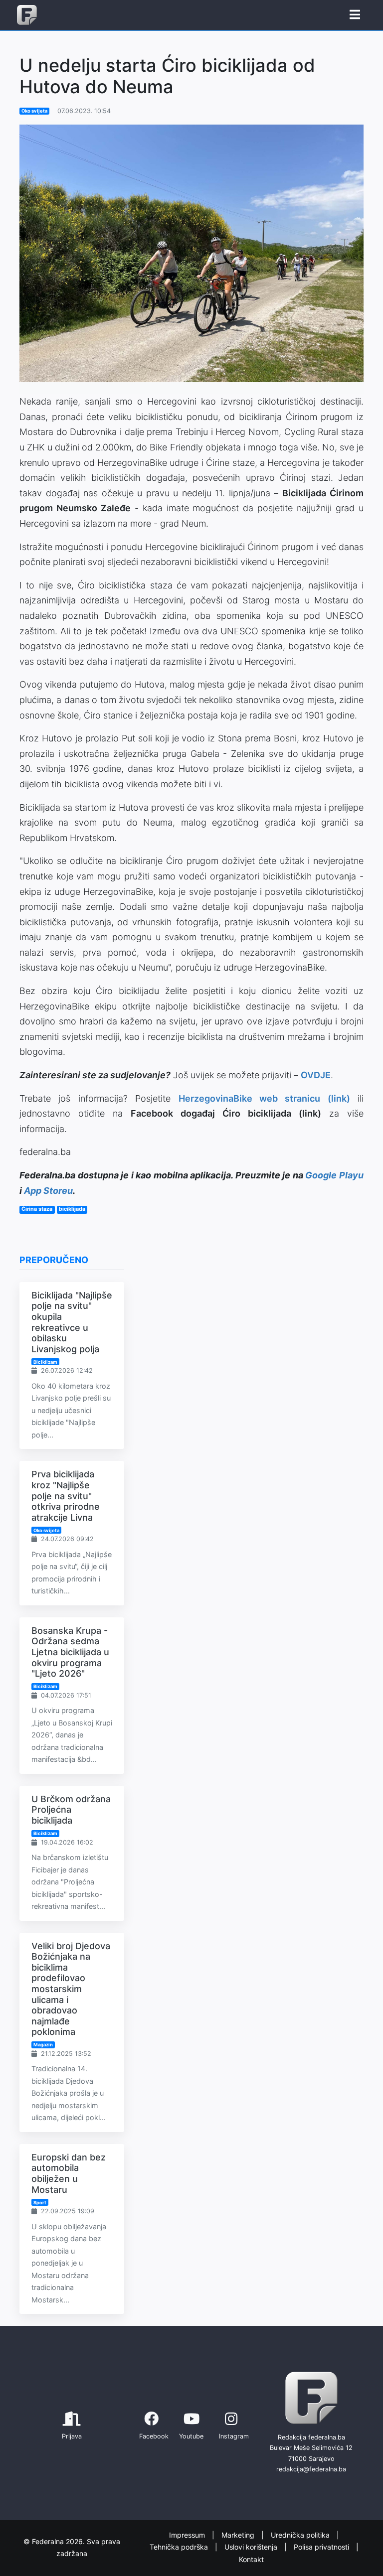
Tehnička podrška (180, 2547)
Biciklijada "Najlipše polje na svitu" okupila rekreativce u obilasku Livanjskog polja (72, 1322)
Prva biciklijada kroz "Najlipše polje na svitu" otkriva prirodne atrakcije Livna (66, 1496)
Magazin (43, 2045)
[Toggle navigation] (355, 15)
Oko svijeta (34, 111)
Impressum (188, 2535)
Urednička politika (301, 2535)
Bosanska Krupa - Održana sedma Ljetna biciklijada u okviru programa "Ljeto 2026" (70, 1652)
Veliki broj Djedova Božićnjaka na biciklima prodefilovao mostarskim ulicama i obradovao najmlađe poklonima (71, 1989)
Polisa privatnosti (322, 2547)
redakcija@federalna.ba (311, 2469)
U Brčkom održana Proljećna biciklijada (71, 1810)
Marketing (239, 2535)
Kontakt (251, 2559)
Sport (40, 2203)
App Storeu (48, 1191)
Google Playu (334, 1175)
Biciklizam (45, 1362)
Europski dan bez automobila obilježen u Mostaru (69, 2173)
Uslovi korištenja (252, 2547)
